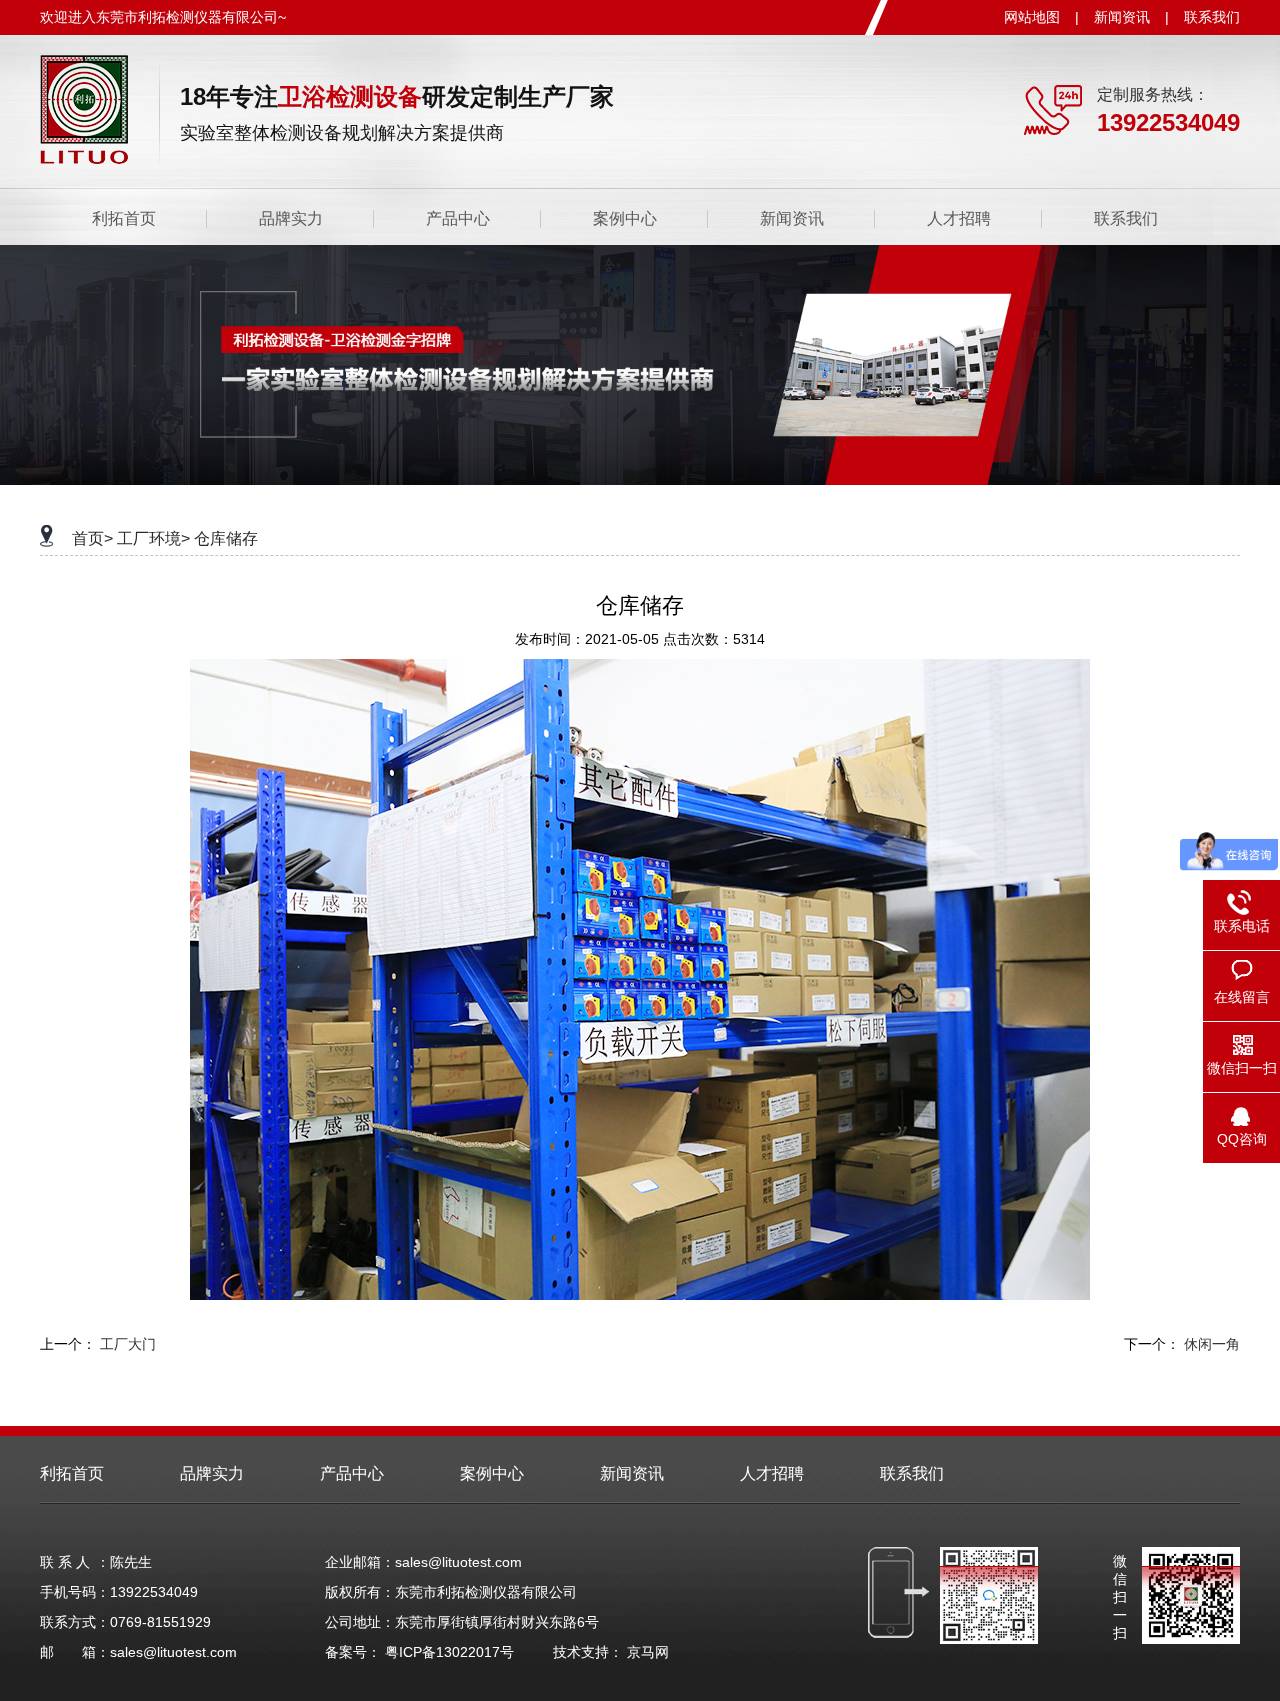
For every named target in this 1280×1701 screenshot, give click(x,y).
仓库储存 (226, 538)
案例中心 (625, 218)
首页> (92, 538)
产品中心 (458, 218)
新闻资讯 (1122, 17)
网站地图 (1032, 17)
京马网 (648, 1652)
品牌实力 (291, 218)
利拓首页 (124, 218)
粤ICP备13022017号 (449, 1652)
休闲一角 (1212, 1344)
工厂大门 (128, 1344)
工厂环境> (153, 538)
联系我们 (1212, 17)
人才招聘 (959, 218)
